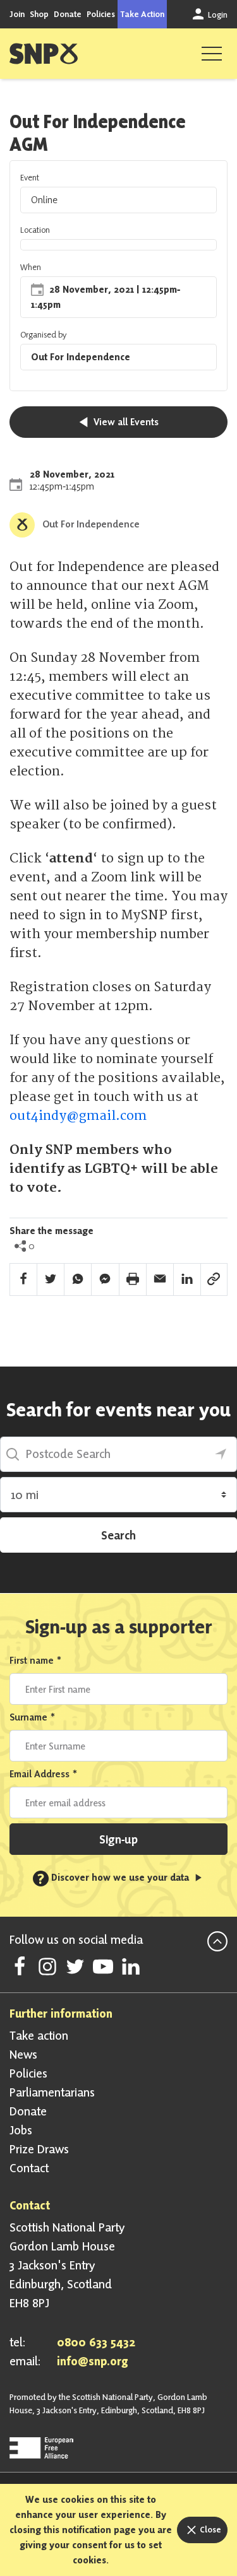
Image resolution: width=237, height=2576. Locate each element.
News (23, 2054)
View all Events (125, 422)
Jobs (21, 2130)
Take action (39, 2035)
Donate (68, 14)
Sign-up (118, 1839)
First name (36, 1660)
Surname (33, 1717)
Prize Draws (39, 2149)
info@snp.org (93, 2361)
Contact (29, 2168)
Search (118, 1535)
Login (217, 15)
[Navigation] (212, 54)
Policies (101, 14)
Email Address (44, 1774)
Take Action (142, 14)
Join (17, 14)
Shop (39, 14)
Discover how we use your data (114, 1877)
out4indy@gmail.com (78, 1116)
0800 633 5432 (96, 2342)
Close (210, 2529)
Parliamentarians (52, 2092)
